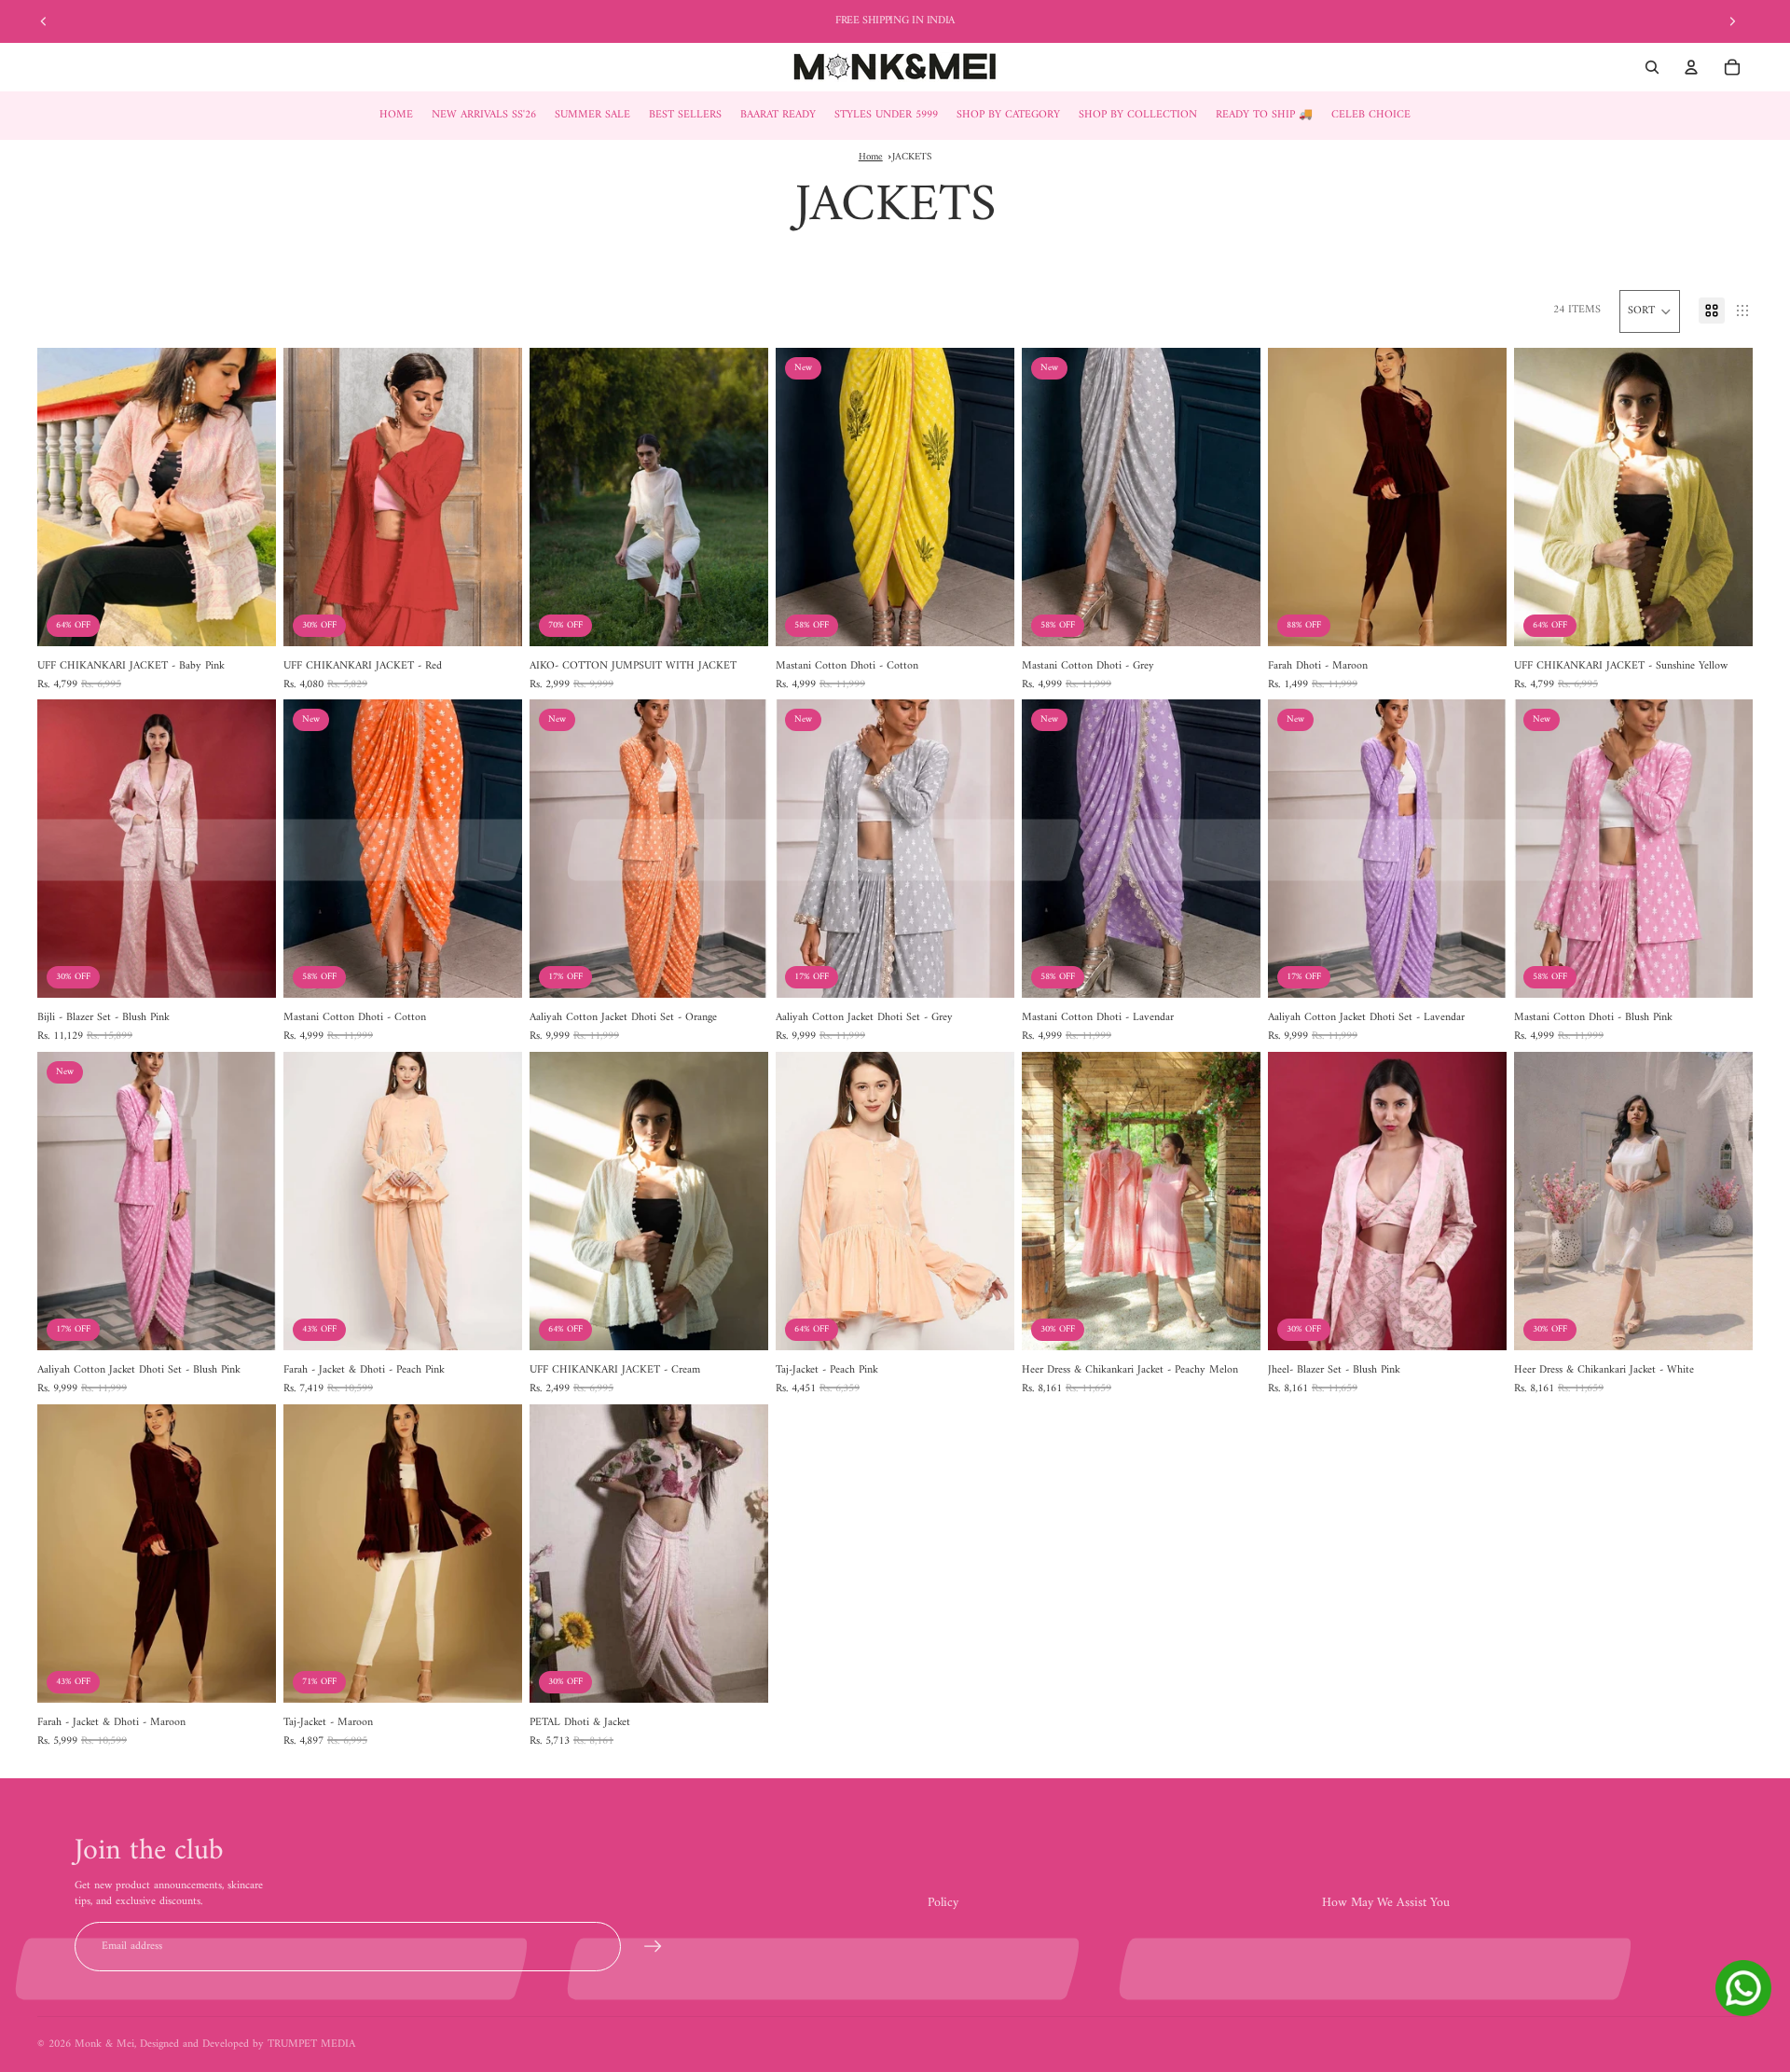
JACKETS (912, 157)
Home (871, 157)
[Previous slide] (44, 21)
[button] (1650, 311)
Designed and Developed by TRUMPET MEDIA (248, 2044)
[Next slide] (1732, 21)
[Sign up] (653, 1947)
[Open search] (1652, 67)
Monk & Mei (104, 2044)
